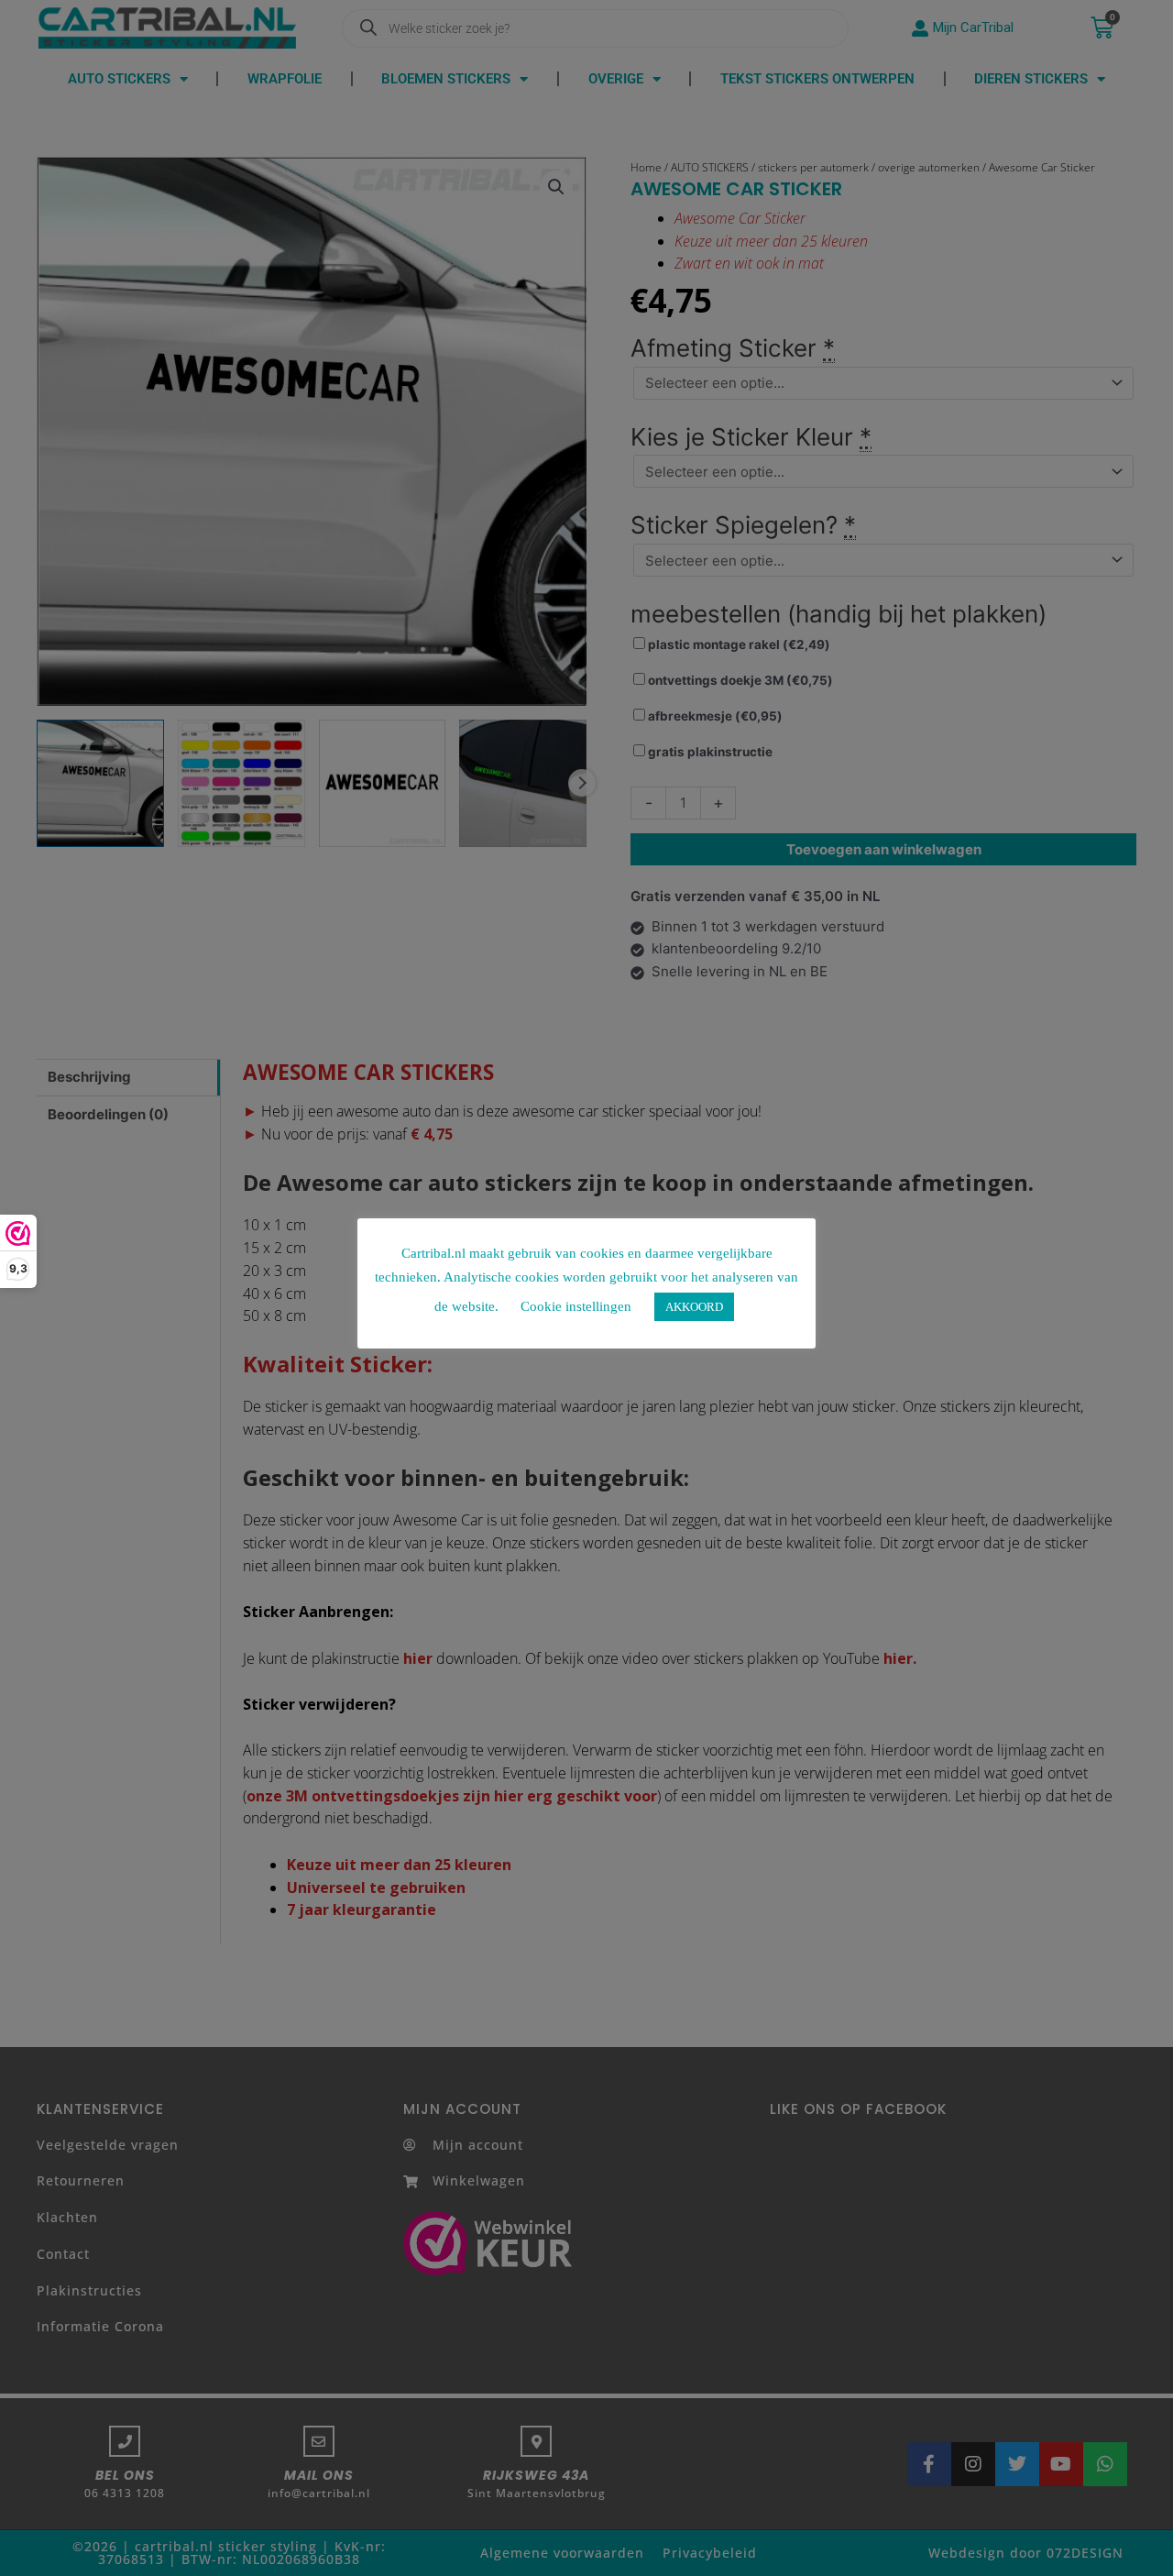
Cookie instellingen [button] (576, 1306)
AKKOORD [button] (694, 1307)
